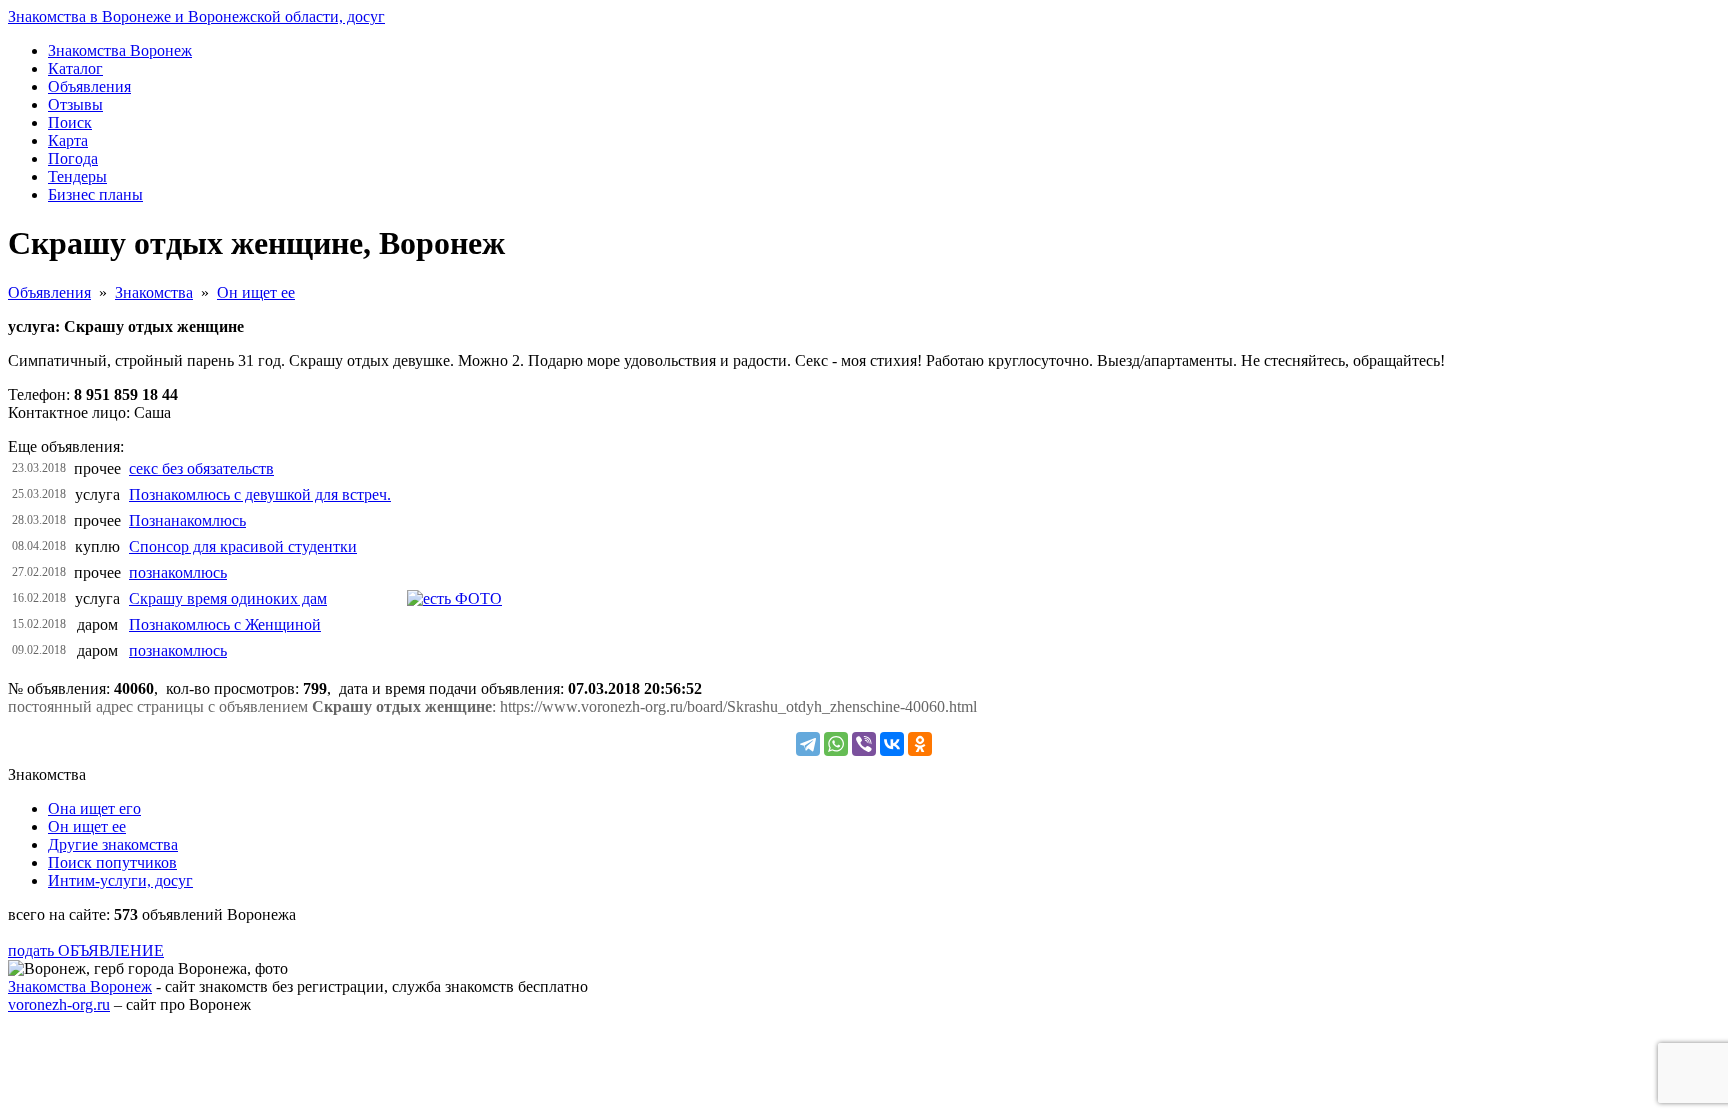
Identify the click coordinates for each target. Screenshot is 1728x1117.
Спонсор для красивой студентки (243, 546)
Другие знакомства (113, 844)
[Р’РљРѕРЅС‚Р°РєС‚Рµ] (892, 744)
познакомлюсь (178, 572)
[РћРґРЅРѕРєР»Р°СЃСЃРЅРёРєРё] (920, 744)
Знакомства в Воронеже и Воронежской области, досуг (196, 16)
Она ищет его (94, 808)
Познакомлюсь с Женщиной (225, 624)
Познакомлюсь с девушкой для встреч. (260, 494)
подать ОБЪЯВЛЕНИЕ (86, 950)
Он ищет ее (256, 292)
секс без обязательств (201, 468)
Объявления (49, 292)
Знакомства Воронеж (80, 986)
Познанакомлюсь (187, 520)
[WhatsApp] (836, 744)
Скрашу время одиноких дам (228, 598)
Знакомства (154, 292)
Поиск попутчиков (112, 862)
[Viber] (864, 744)
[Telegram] (808, 744)
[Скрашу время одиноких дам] (454, 598)
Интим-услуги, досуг (120, 880)
